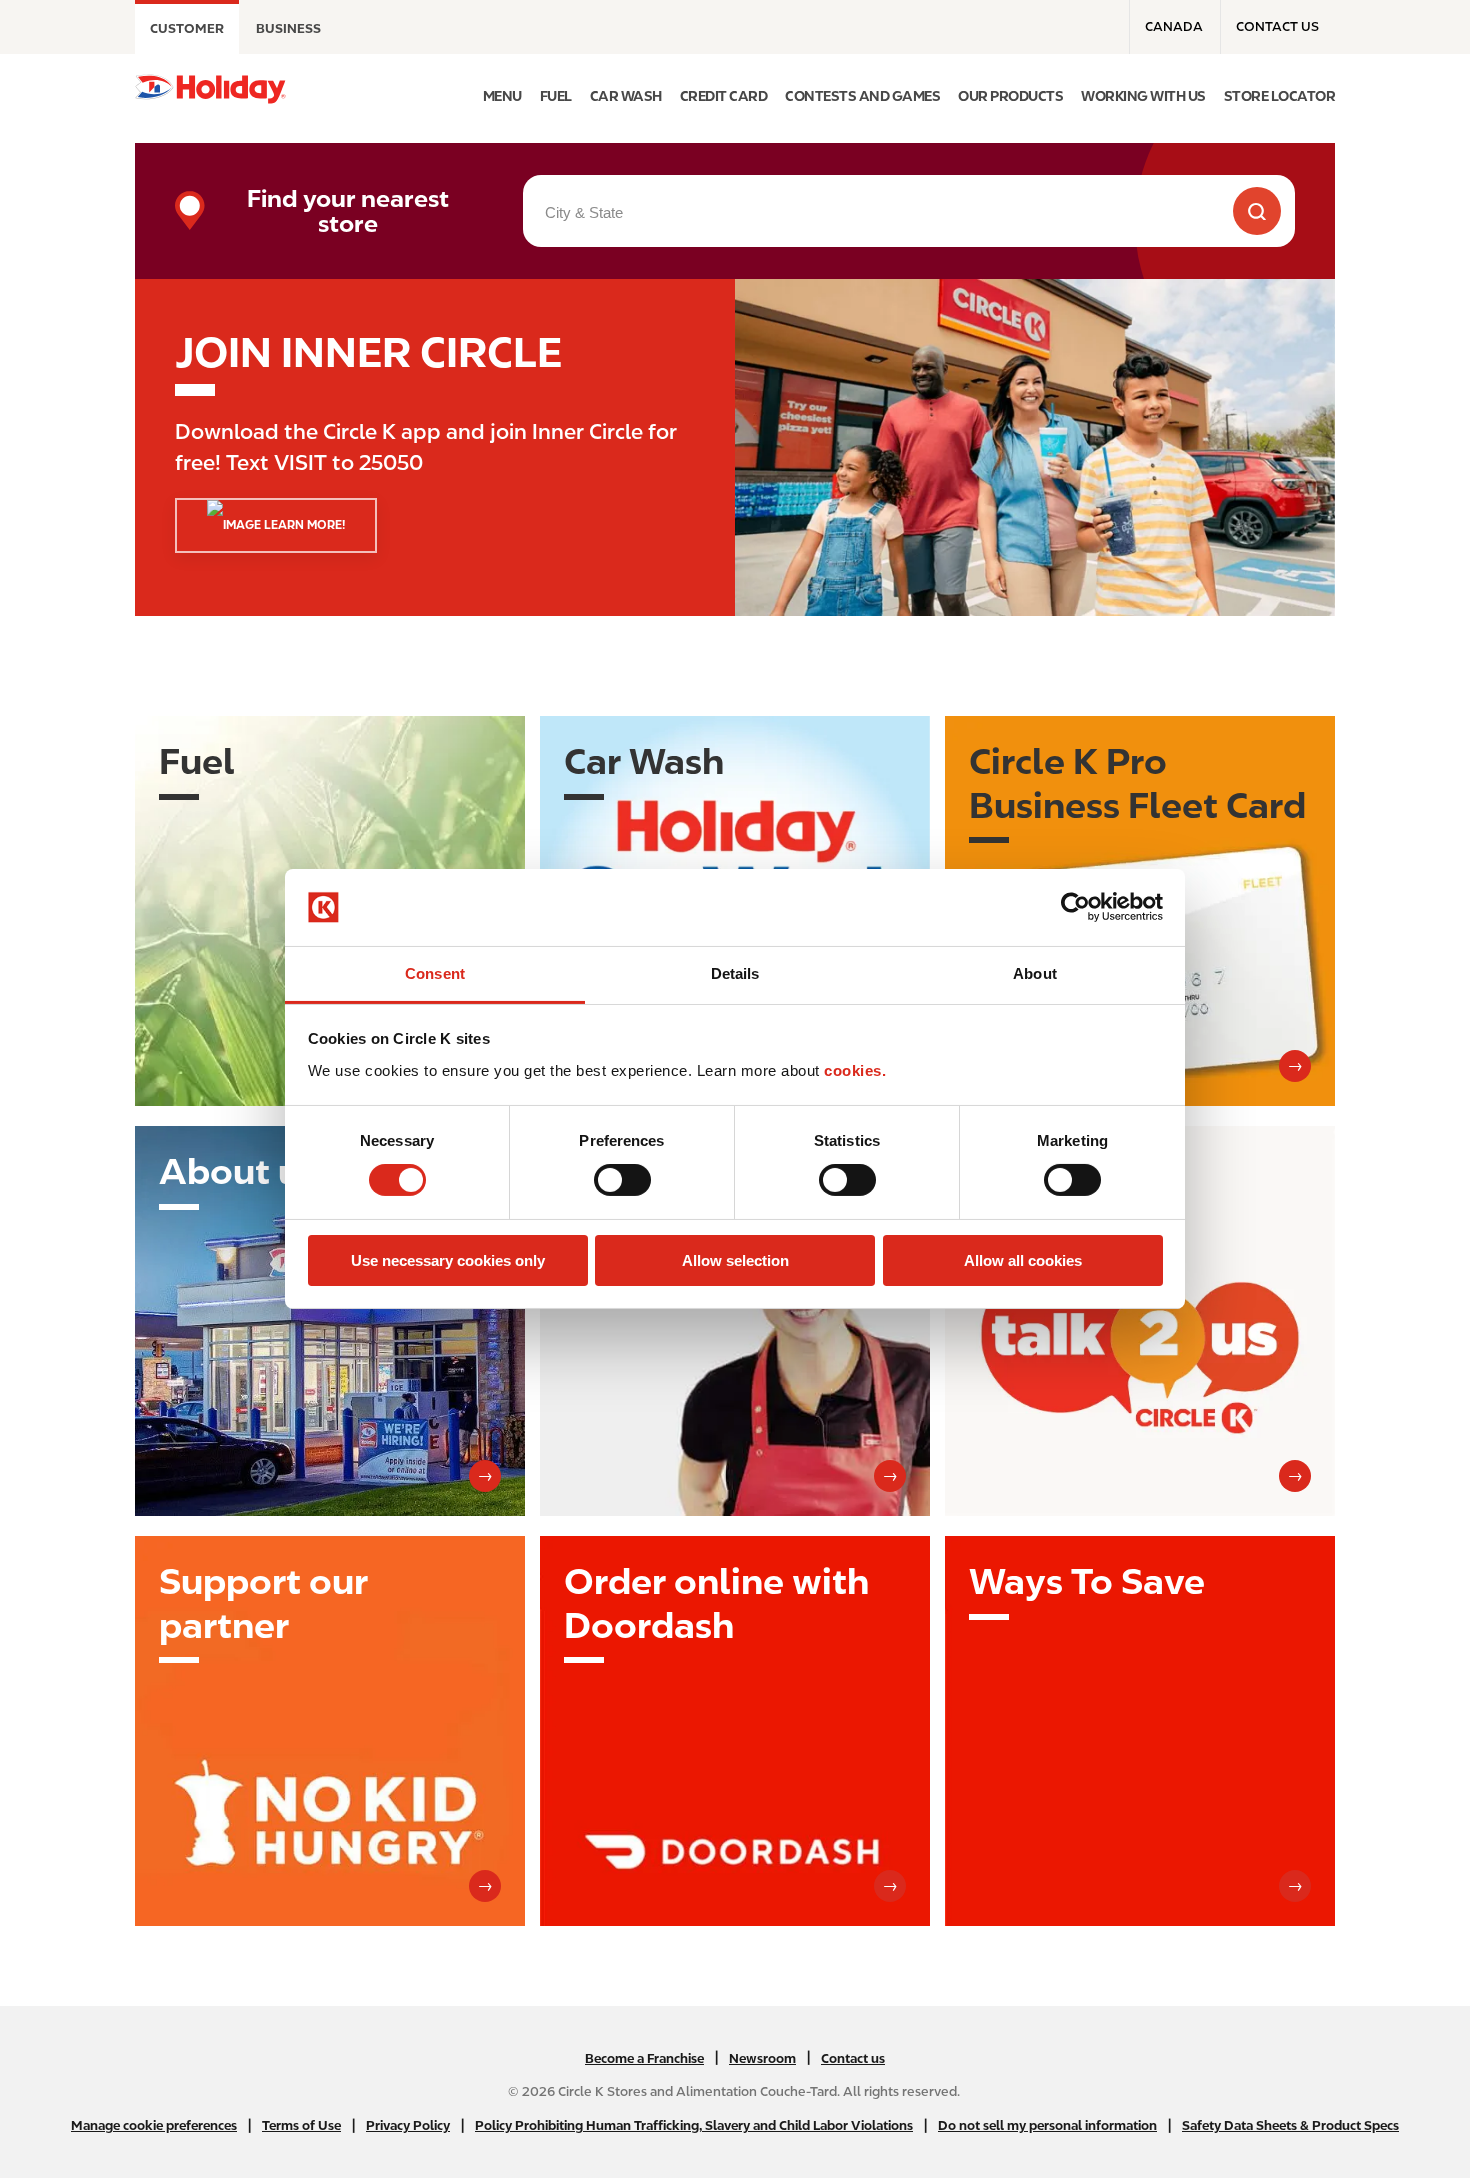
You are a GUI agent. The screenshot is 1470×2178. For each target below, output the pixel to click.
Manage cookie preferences (154, 2125)
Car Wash (626, 96)
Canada (1174, 26)
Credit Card (724, 96)
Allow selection (735, 1260)
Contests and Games (862, 96)
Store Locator (1280, 96)
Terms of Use (301, 2125)
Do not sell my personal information (1047, 2125)
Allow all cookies (1023, 1260)
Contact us (1277, 26)
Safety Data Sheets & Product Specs (1290, 2125)
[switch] (622, 1180)
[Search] (1257, 211)
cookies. (855, 1070)
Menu (502, 96)
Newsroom (762, 2058)
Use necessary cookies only (448, 1260)
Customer (187, 28)
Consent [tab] (435, 973)
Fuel (556, 96)
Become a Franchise (644, 2058)
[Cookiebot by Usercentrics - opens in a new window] (1075, 907)
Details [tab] (735, 973)
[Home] (210, 89)
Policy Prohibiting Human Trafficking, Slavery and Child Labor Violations (694, 2125)
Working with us (1143, 96)
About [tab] (1035, 973)
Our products (1010, 96)
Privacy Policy (408, 2125)
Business (288, 28)
